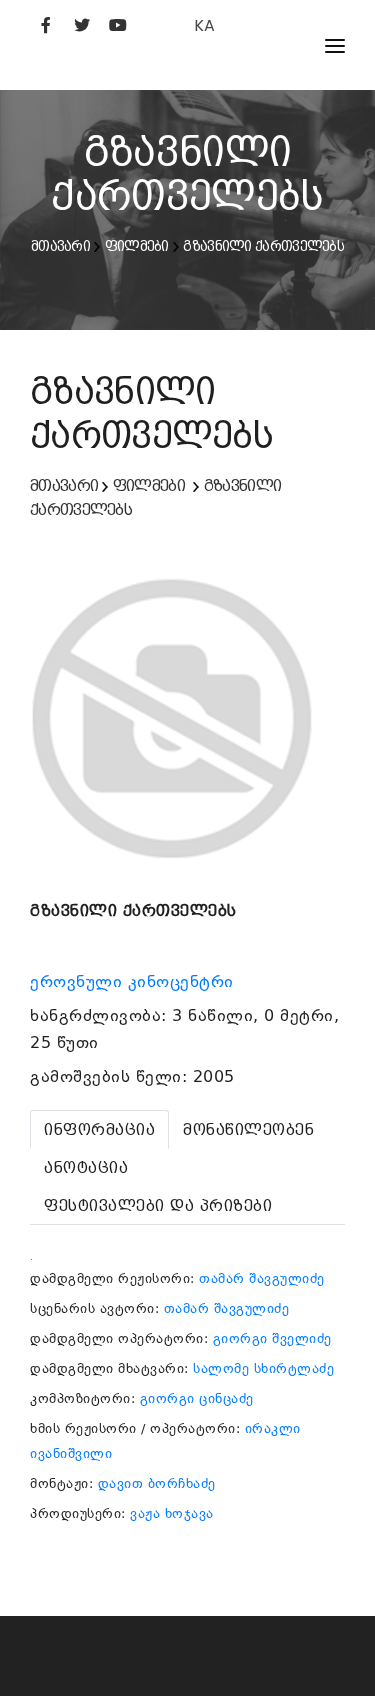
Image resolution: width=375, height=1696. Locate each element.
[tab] (99, 1129)
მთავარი (60, 246)
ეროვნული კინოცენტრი (134, 982)
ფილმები (137, 246)
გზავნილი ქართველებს (263, 246)
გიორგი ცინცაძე (197, 1398)
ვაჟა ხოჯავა (172, 1513)
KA (204, 25)
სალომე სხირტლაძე (263, 1368)
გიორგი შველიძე (272, 1338)
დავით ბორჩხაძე (157, 1483)
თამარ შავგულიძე (262, 1278)
